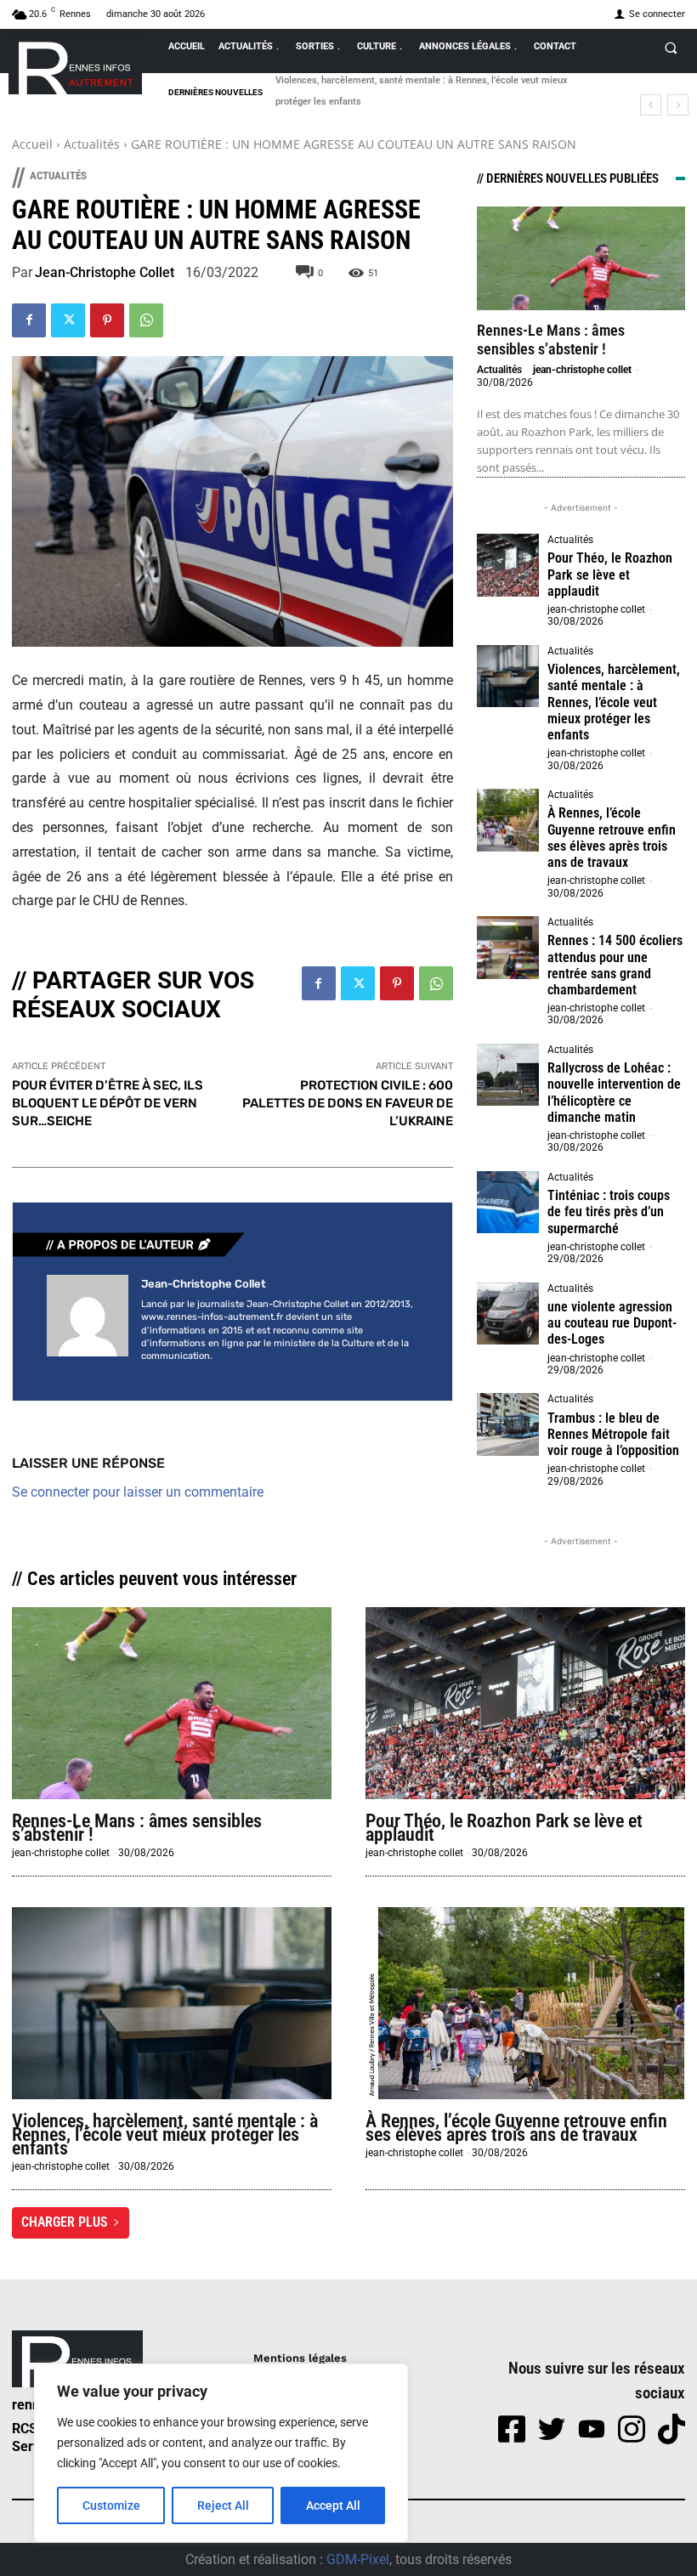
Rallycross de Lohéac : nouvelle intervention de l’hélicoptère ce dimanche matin (614, 1093)
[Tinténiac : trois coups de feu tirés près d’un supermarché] (508, 1203)
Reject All (223, 2505)
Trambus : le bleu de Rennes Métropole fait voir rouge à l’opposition (613, 1434)
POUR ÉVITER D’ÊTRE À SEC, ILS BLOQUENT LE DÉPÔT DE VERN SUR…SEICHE (108, 1103)
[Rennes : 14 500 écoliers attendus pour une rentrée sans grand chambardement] (508, 948)
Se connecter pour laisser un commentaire (138, 1492)
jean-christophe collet (105, 273)
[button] (671, 48)
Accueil (32, 144)
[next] (678, 105)
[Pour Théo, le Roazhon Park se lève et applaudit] (508, 565)
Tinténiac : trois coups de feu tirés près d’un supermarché (609, 1212)
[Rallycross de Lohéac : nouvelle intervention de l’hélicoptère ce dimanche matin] (508, 1075)
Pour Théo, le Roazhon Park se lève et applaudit (610, 574)
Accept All (333, 2505)
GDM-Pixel (358, 2559)
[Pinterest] (107, 320)
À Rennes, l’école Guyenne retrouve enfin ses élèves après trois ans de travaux (612, 838)
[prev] (651, 105)
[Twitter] (68, 320)
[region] (221, 2453)
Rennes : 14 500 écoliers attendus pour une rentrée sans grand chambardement (615, 965)
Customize (111, 2505)
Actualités (92, 144)
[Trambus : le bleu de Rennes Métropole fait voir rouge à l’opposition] (508, 1424)
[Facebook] (29, 320)
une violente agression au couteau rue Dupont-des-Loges (612, 1323)
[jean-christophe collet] (88, 1321)
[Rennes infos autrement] (75, 65)
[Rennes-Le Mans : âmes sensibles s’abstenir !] (581, 259)
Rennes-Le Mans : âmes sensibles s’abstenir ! (551, 340)
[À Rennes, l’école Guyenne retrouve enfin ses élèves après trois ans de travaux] (508, 820)
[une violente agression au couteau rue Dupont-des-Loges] (508, 1314)
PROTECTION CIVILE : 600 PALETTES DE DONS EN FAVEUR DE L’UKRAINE (348, 1103)
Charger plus (65, 2222)
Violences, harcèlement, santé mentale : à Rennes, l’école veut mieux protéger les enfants (614, 702)
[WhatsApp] (146, 320)
